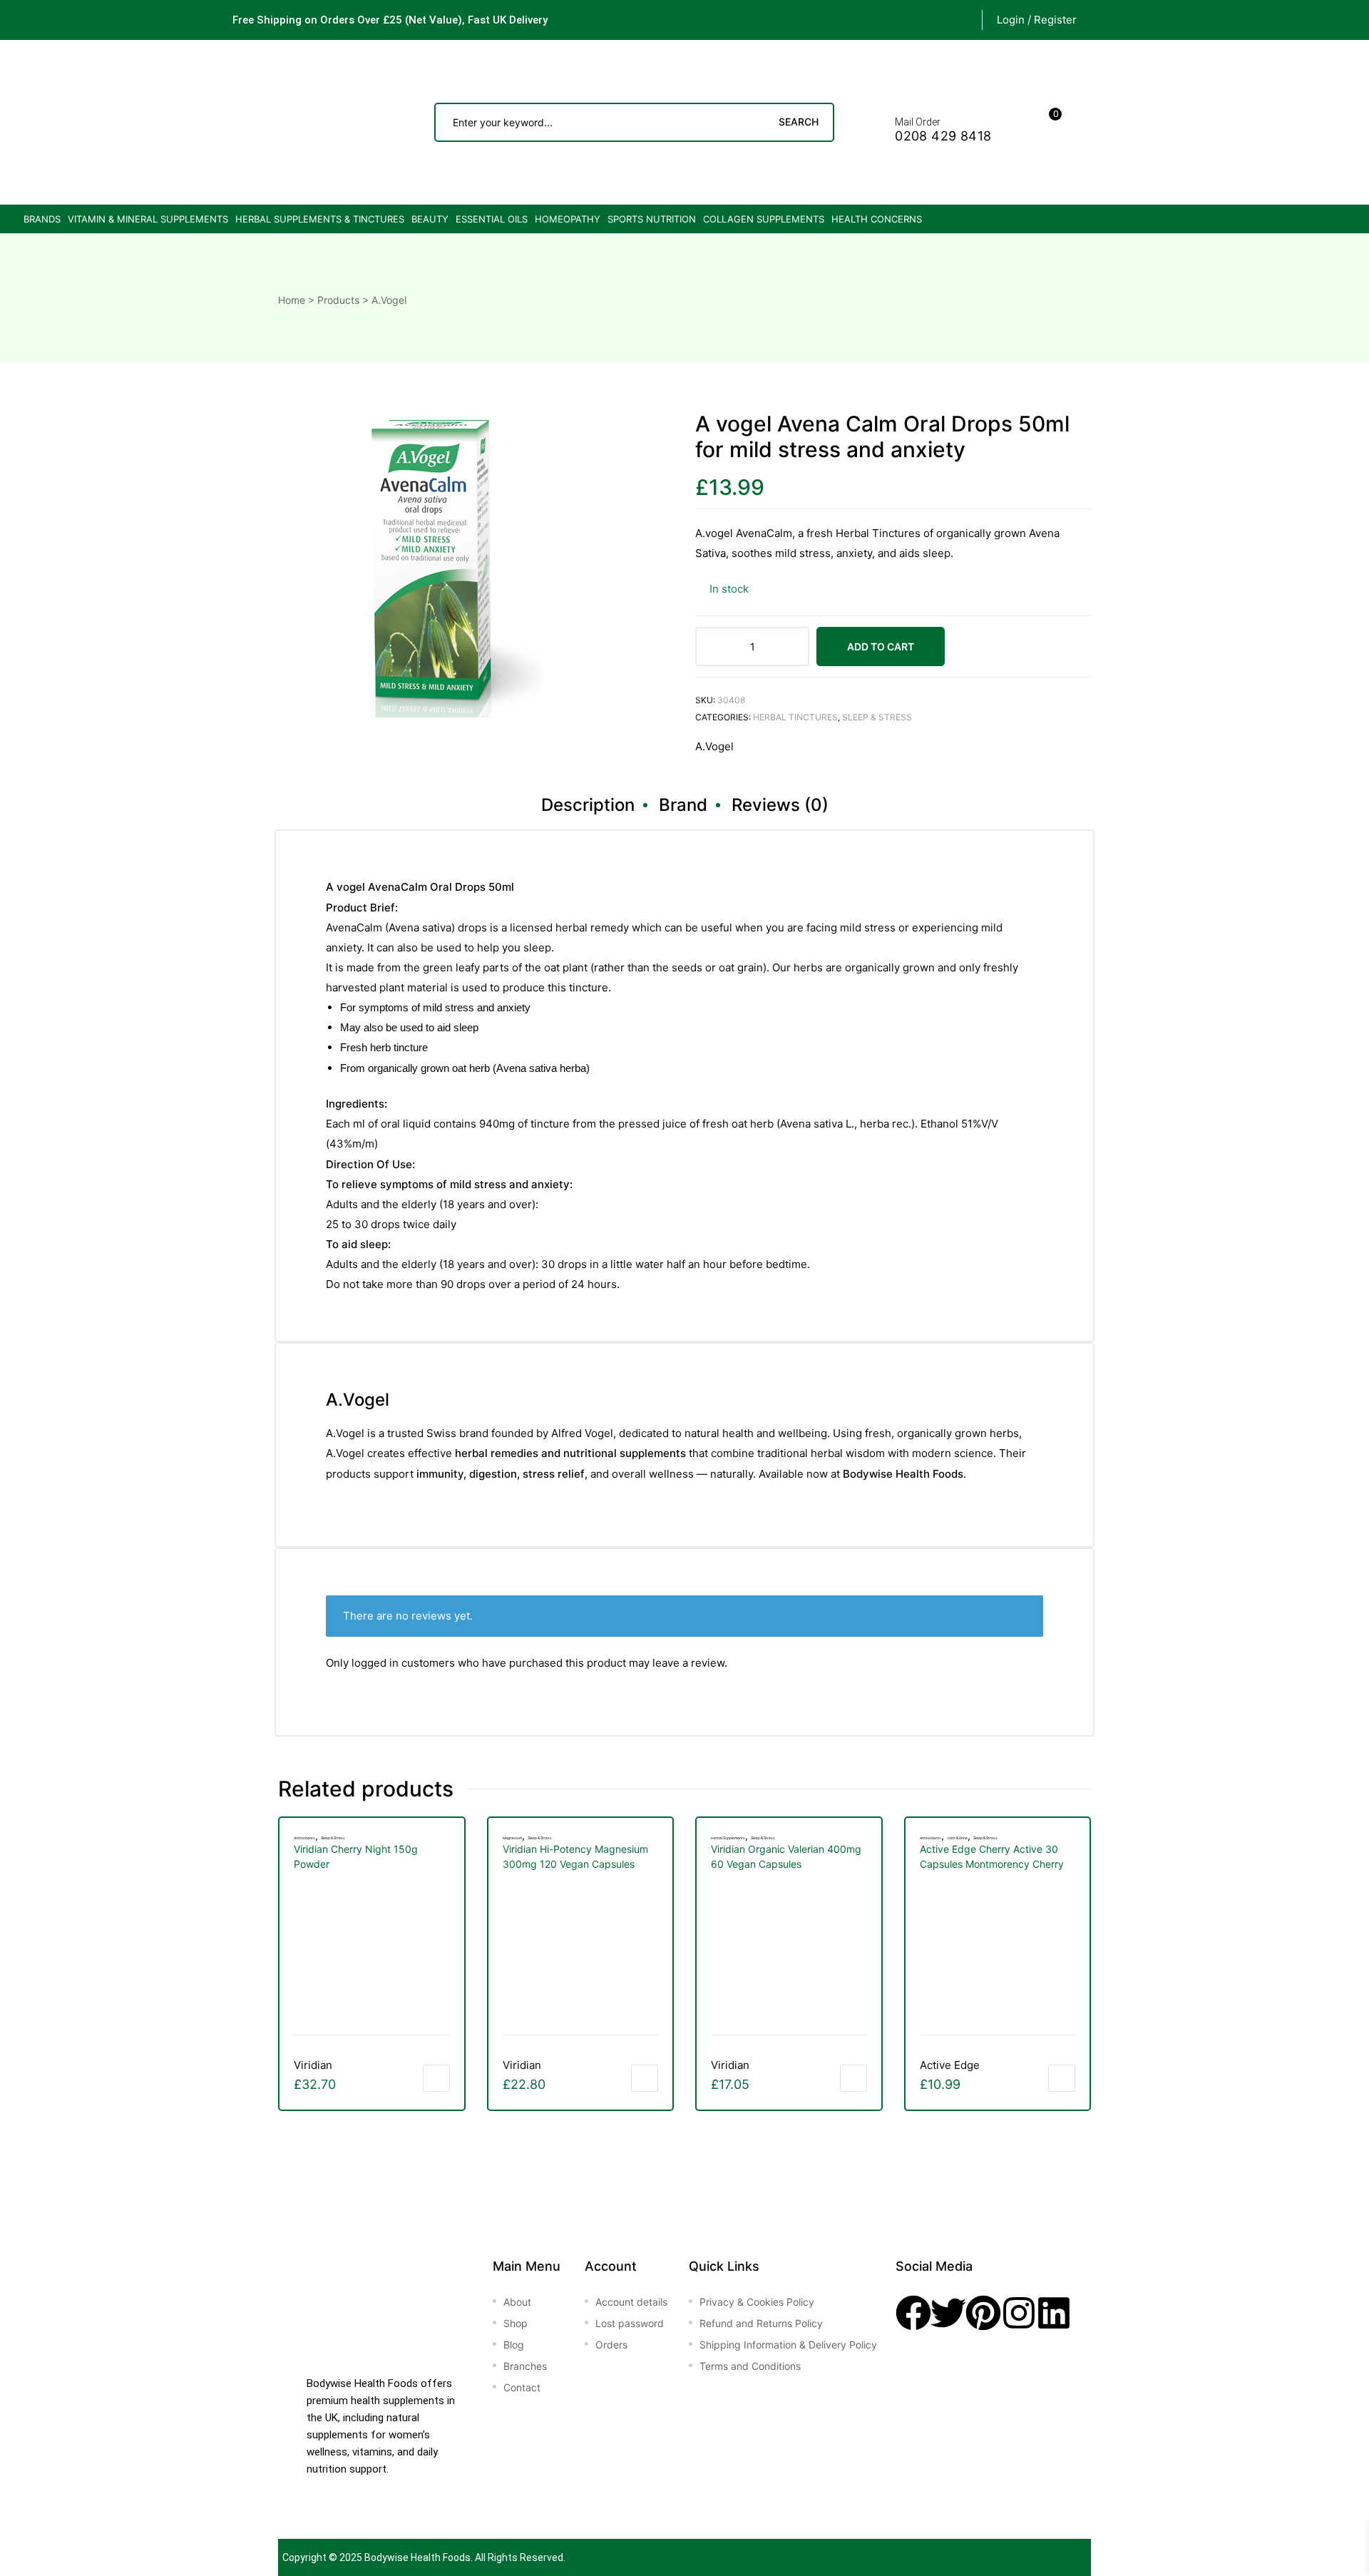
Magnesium (512, 1838)
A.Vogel (714, 746)
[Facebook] (913, 2313)
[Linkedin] (1054, 2313)
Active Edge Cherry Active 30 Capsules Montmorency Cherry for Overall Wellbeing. (992, 1857)
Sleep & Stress (877, 717)
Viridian (313, 2065)
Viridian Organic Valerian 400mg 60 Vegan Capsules (786, 1856)
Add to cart (881, 646)
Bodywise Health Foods (417, 2557)
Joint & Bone (957, 1838)
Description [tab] (588, 805)
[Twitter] (948, 2313)
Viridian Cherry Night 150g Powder (356, 1856)
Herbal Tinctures (795, 717)
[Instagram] (1019, 2313)
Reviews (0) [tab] (780, 805)
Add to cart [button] (436, 2078)
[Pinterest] (983, 2313)
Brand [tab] (683, 805)
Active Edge (950, 2065)
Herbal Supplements (728, 1838)
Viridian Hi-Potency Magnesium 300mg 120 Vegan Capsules (575, 1856)
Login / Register (1037, 20)
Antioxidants (304, 1838)
